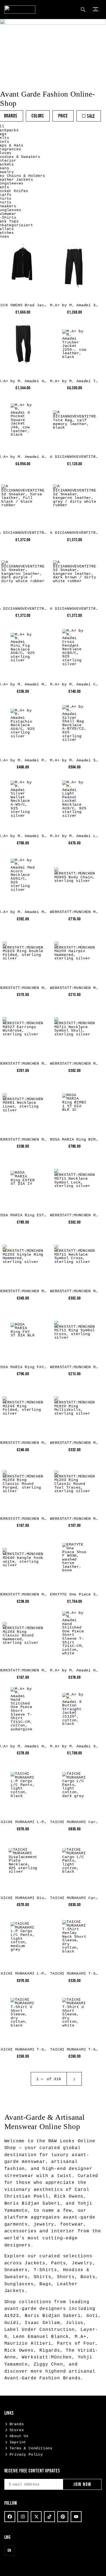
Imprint (18, 2442)
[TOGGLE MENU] (96, 9)
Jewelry (82, 2263)
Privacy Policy (26, 2454)
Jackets (35, 2263)
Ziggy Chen (48, 2364)
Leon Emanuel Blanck (41, 2337)
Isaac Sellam (42, 2323)
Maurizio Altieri (28, 2344)
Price (63, 116)
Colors (38, 116)
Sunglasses (19, 2284)
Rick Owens (69, 2197)
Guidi (12, 2323)
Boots (88, 2277)
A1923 (12, 2316)
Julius (75, 2323)
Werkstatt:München (47, 2357)
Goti (92, 2316)
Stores (17, 2430)
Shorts (66, 2277)
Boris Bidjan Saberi (32, 2204)
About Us (19, 2436)
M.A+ (81, 2337)
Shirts (43, 2277)
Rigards (50, 2351)
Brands (11, 116)
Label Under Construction (40, 2330)
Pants (58, 2263)
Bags (45, 2284)
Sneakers (16, 2270)
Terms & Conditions (31, 2448)
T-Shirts (45, 2270)
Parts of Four (76, 2344)
